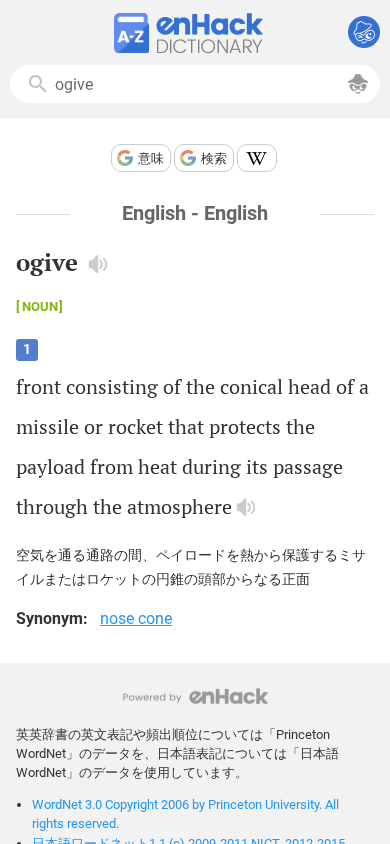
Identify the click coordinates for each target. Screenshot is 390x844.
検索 (214, 158)
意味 (151, 158)
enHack (195, 696)
